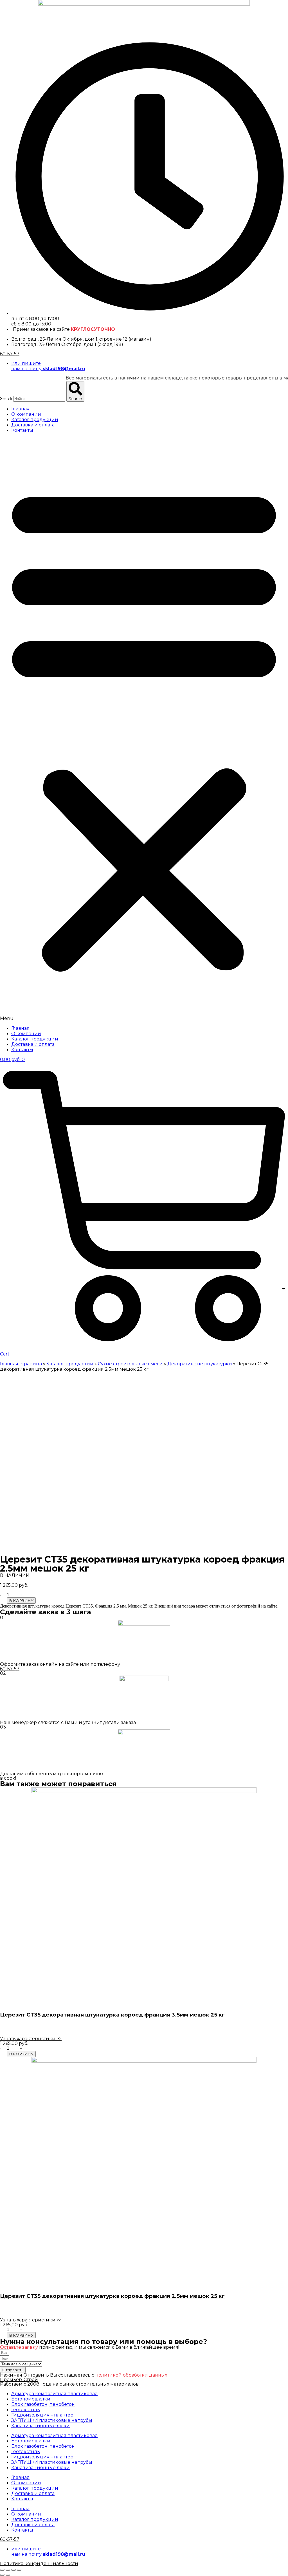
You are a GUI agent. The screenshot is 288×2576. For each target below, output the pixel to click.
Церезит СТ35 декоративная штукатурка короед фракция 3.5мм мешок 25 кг (112, 2015)
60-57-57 (10, 354)
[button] (144, 729)
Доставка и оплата (33, 425)
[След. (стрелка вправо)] (8, 2575)
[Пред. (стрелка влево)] (2, 2575)
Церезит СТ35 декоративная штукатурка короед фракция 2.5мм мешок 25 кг (112, 2296)
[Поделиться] (8, 2570)
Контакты (22, 430)
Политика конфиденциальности (39, 2563)
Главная (20, 409)
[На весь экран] (13, 2570)
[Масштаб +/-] (19, 2570)
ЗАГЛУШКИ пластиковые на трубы (52, 2420)
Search (6, 398)
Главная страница (21, 1364)
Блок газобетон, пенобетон (43, 2404)
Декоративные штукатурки (200, 1364)
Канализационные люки (40, 2426)
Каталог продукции (35, 420)
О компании (26, 414)
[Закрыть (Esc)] (2, 2570)
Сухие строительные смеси (130, 1364)
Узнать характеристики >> (31, 2039)
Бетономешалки (31, 2399)
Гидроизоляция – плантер (42, 2415)
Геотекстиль (26, 2410)
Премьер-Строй (19, 2380)
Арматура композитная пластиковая (54, 2394)
